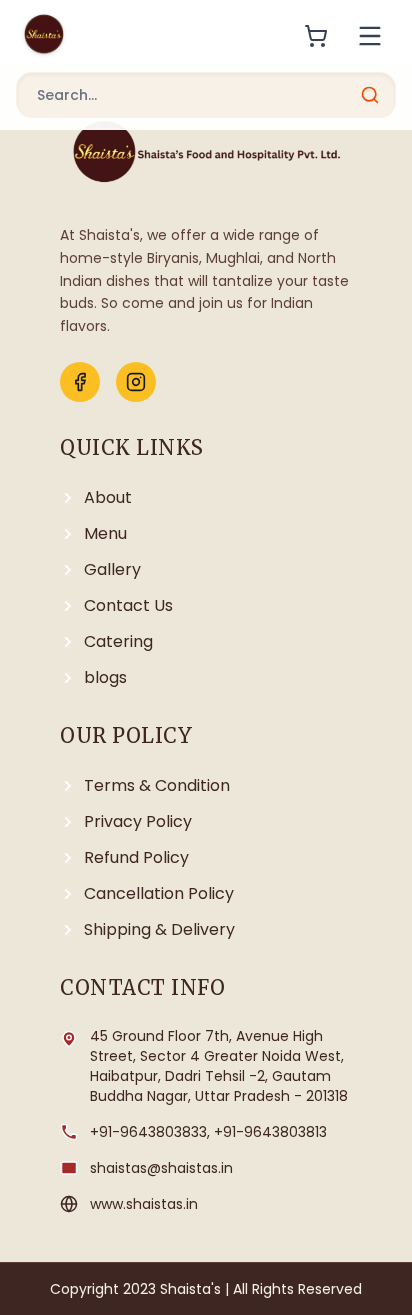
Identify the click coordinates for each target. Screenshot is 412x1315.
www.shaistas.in (144, 1204)
